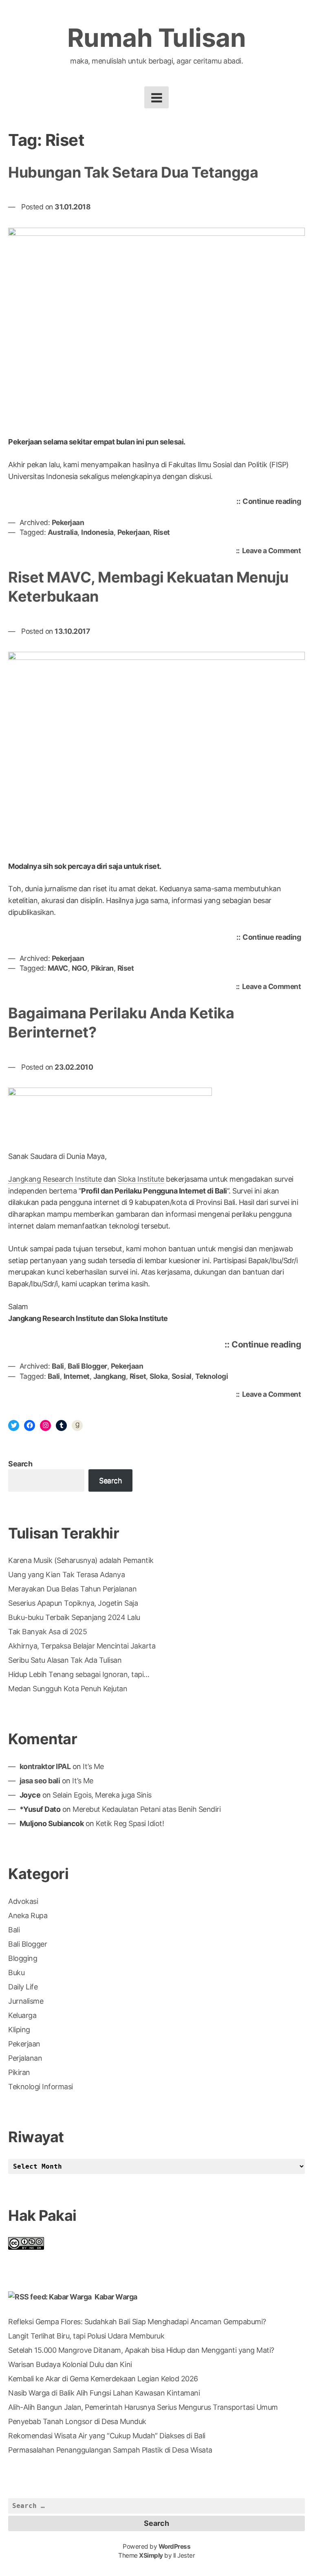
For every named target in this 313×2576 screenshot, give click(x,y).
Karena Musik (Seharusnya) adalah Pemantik (81, 1560)
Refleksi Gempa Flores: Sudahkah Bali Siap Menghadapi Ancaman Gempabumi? (137, 2322)
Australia (63, 532)
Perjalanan (25, 2058)
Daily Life (23, 1987)
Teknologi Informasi (41, 2087)
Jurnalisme (26, 2001)
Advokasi (23, 1901)
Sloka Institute (141, 1179)
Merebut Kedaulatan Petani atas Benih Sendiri (147, 1809)
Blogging (23, 1958)
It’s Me (93, 1766)
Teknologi (212, 1376)
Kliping (19, 2030)
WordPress (175, 2546)
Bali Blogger (87, 1366)
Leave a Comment (274, 551)
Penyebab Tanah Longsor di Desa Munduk (77, 2421)
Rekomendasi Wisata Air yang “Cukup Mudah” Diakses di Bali (107, 2436)
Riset (162, 532)
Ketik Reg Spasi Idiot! (130, 1823)
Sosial (182, 1376)
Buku (16, 1973)
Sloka (159, 1376)
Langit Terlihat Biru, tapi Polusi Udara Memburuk (86, 2336)
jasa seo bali (40, 1781)
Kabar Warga (116, 2297)
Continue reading (274, 503)
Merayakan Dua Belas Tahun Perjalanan (72, 1589)
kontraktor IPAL (45, 1766)
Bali (58, 1366)
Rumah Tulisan (157, 38)
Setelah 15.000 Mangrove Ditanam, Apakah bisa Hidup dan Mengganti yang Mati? (141, 2350)
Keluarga (22, 2015)
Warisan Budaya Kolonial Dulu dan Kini (70, 2364)
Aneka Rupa (28, 1916)
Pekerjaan (68, 522)
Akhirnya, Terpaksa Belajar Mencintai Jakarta (82, 1646)
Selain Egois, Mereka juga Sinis (102, 1795)
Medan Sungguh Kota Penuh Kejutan (68, 1689)
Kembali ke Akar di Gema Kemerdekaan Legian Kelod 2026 (103, 2379)
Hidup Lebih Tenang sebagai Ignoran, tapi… (79, 1674)
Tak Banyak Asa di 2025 (47, 1632)
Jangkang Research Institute (55, 1179)
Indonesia (97, 532)
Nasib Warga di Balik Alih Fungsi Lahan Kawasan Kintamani (104, 2393)
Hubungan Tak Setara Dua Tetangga (133, 172)
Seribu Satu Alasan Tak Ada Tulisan (65, 1660)
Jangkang (110, 1376)
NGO (80, 968)
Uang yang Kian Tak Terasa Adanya (66, 1575)
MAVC (58, 968)
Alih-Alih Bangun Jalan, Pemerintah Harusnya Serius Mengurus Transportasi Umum (143, 2407)
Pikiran (102, 968)
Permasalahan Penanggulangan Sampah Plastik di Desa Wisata (110, 2450)
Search (20, 1464)
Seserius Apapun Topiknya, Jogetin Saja (73, 1603)
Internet (77, 1376)
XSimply (151, 2555)
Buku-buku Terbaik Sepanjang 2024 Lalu (74, 1617)
